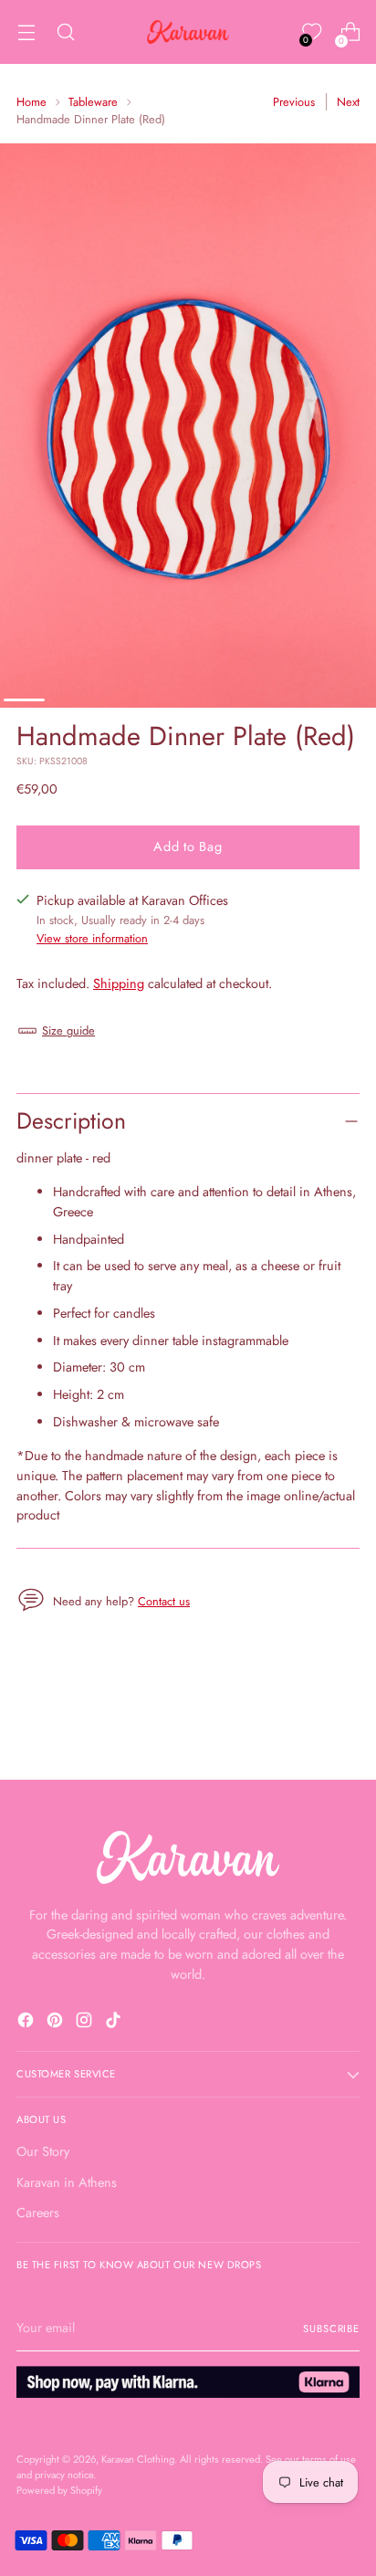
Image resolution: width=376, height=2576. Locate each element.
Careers (38, 2213)
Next (348, 102)
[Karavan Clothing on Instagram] (86, 2023)
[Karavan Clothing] (188, 32)
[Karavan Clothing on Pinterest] (57, 2023)
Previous (294, 102)
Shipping (119, 983)
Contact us (164, 1601)
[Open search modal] (65, 32)
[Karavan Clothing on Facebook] (27, 2023)
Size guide (68, 1030)
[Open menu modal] (26, 32)
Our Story (43, 2151)
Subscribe (331, 2329)
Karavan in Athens (67, 2182)
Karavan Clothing (138, 2459)
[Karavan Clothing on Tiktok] (115, 2023)
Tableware (93, 102)
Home (31, 102)
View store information (92, 938)
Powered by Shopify (59, 2490)
